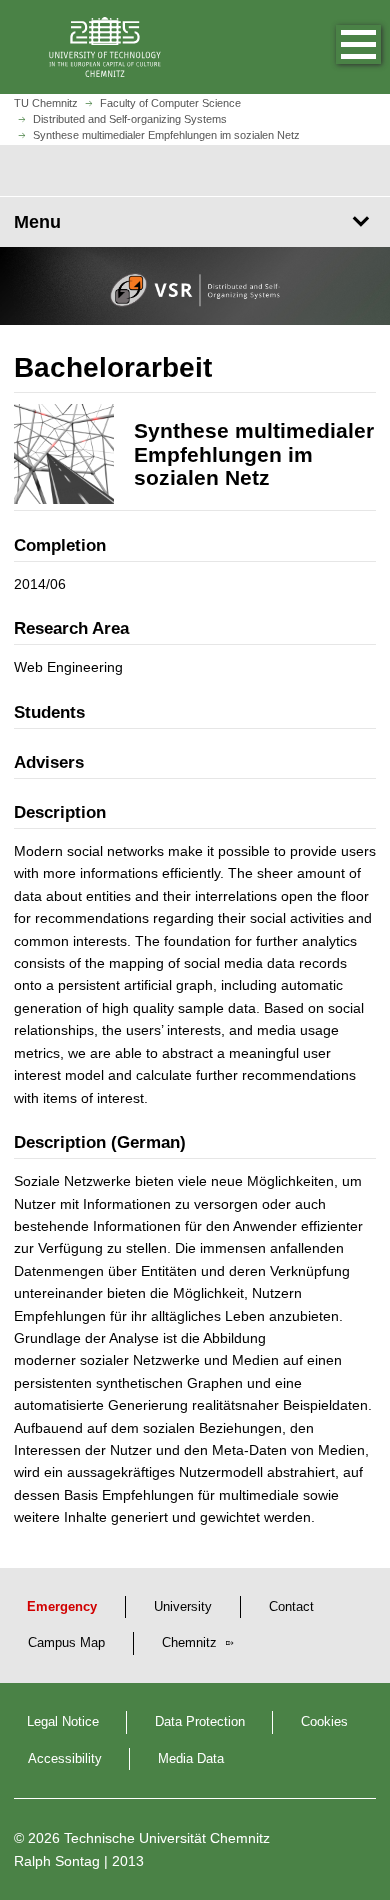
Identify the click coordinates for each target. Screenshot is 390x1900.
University (183, 1607)
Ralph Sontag (57, 1861)
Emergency (62, 1607)
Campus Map (66, 1643)
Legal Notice (63, 1722)
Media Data (191, 1759)
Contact (291, 1607)
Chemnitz (191, 1643)
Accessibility (65, 1759)
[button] (338, 47)
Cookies (324, 1722)
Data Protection (200, 1722)
